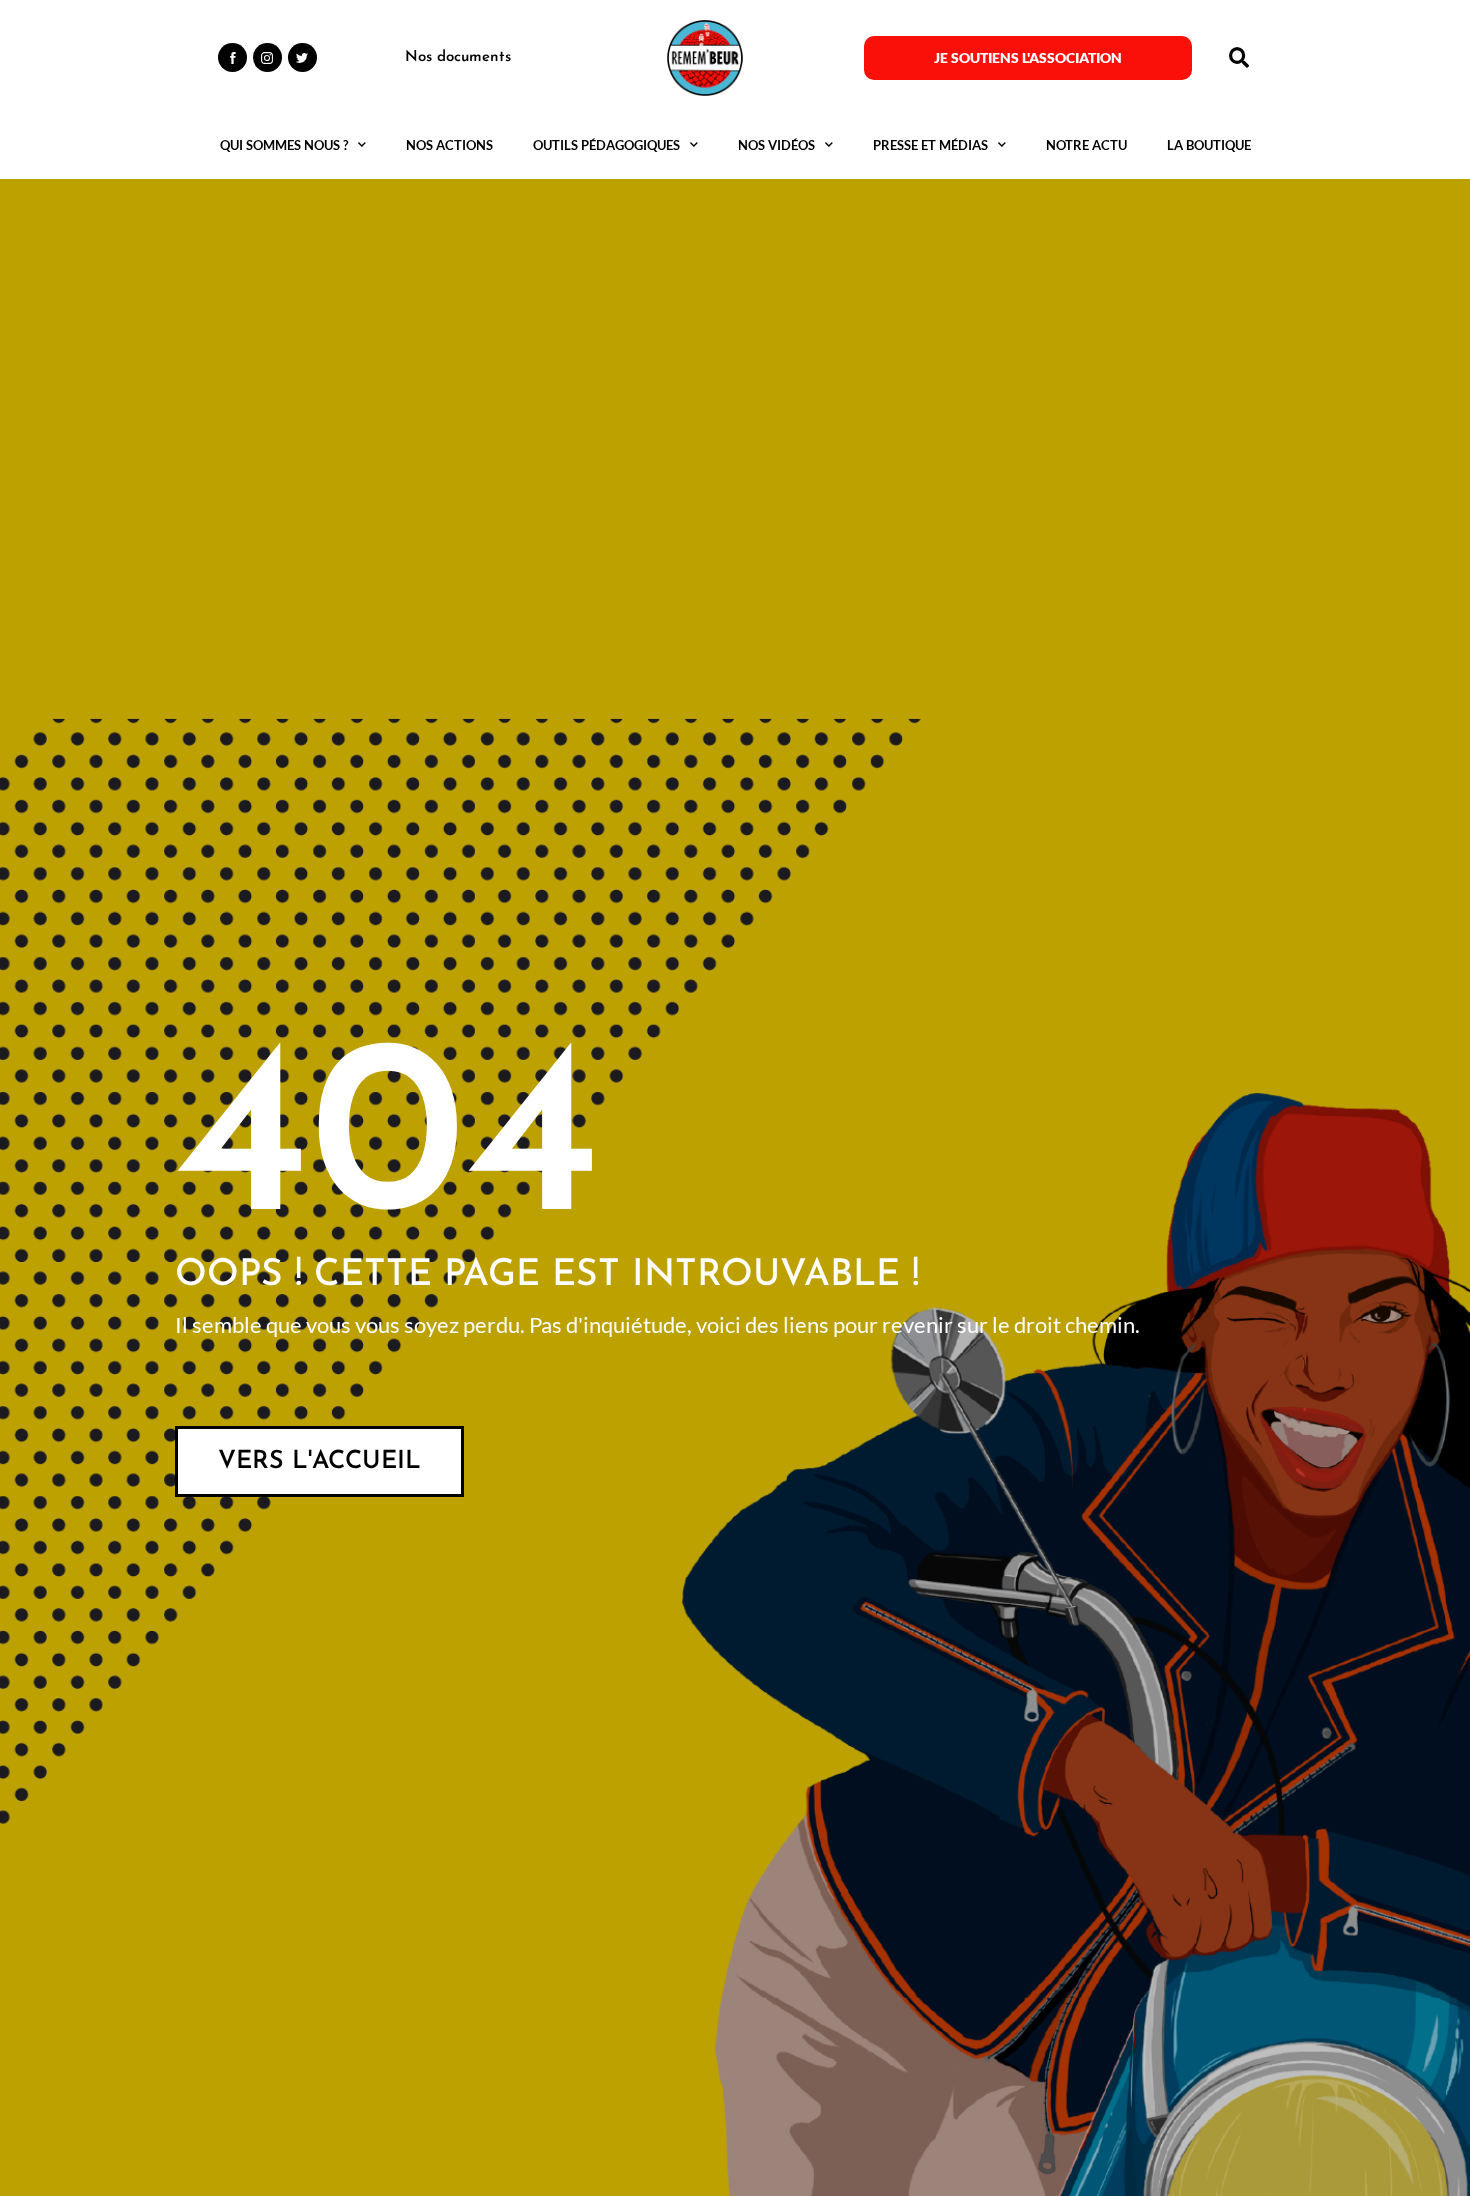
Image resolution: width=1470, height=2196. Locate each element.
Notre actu (1086, 145)
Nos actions (449, 145)
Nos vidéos (776, 145)
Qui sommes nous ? (284, 145)
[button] (1239, 58)
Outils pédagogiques (606, 145)
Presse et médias (930, 145)
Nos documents (458, 57)
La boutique (1209, 145)
